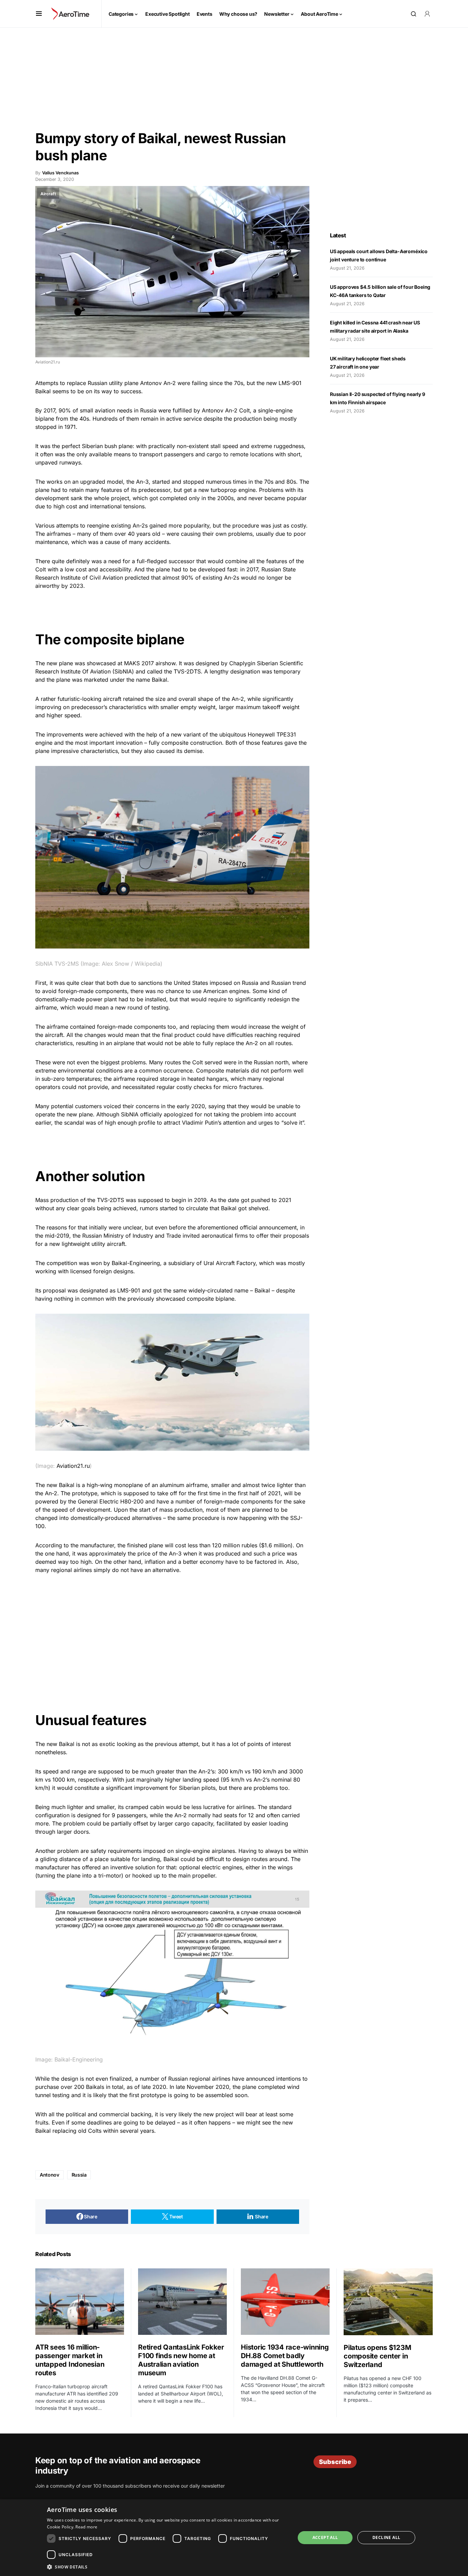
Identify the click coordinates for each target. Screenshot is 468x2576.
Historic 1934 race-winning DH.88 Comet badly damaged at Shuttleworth (285, 2356)
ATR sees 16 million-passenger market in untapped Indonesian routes (70, 2360)
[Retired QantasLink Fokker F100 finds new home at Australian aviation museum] (182, 2302)
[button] (39, 14)
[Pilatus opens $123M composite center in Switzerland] (388, 2302)
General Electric (98, 1501)
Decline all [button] (386, 2537)
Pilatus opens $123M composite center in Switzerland (377, 2356)
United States (191, 983)
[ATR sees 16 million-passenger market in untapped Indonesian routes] (80, 2302)
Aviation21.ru (73, 1466)
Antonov (151, 383)
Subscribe (335, 2462)
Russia (79, 2175)
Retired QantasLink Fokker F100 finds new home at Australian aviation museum (181, 2360)
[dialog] (234, 2538)
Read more (86, 2527)
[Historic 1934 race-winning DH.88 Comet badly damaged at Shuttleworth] (285, 2302)
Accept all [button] (325, 2537)
